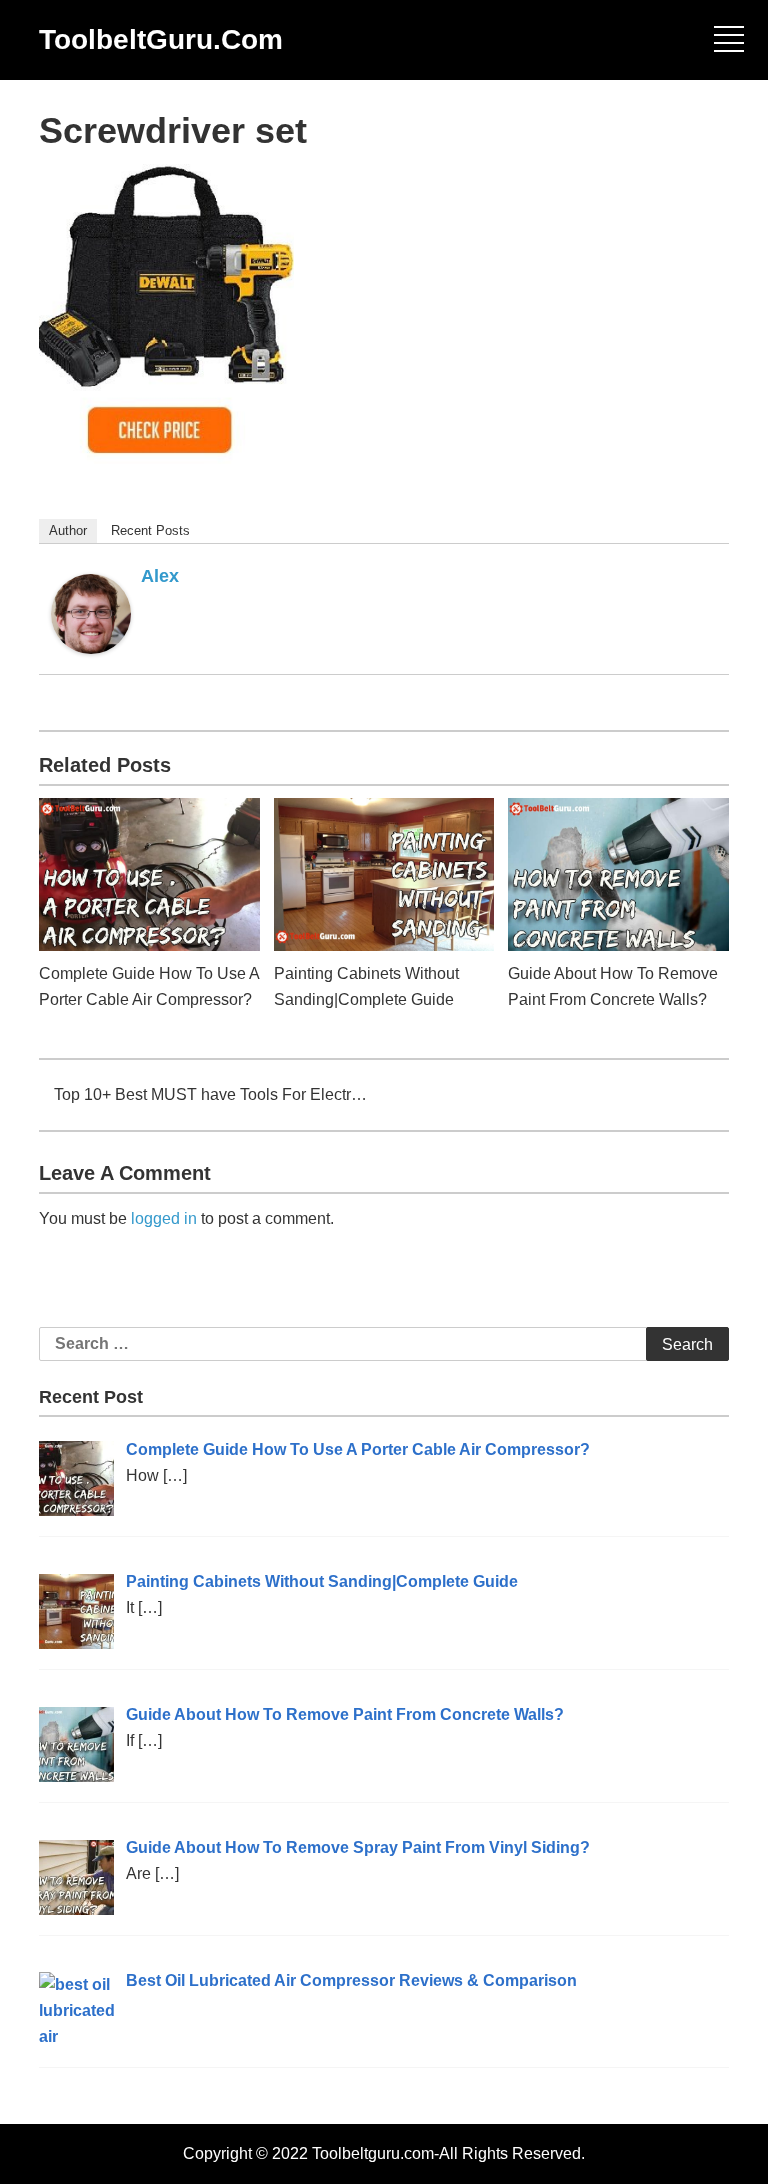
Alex (160, 576)
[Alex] (91, 612)
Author (68, 530)
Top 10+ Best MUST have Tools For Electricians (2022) (212, 1094)
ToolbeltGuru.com (161, 39)
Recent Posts (150, 530)
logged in (164, 1218)
